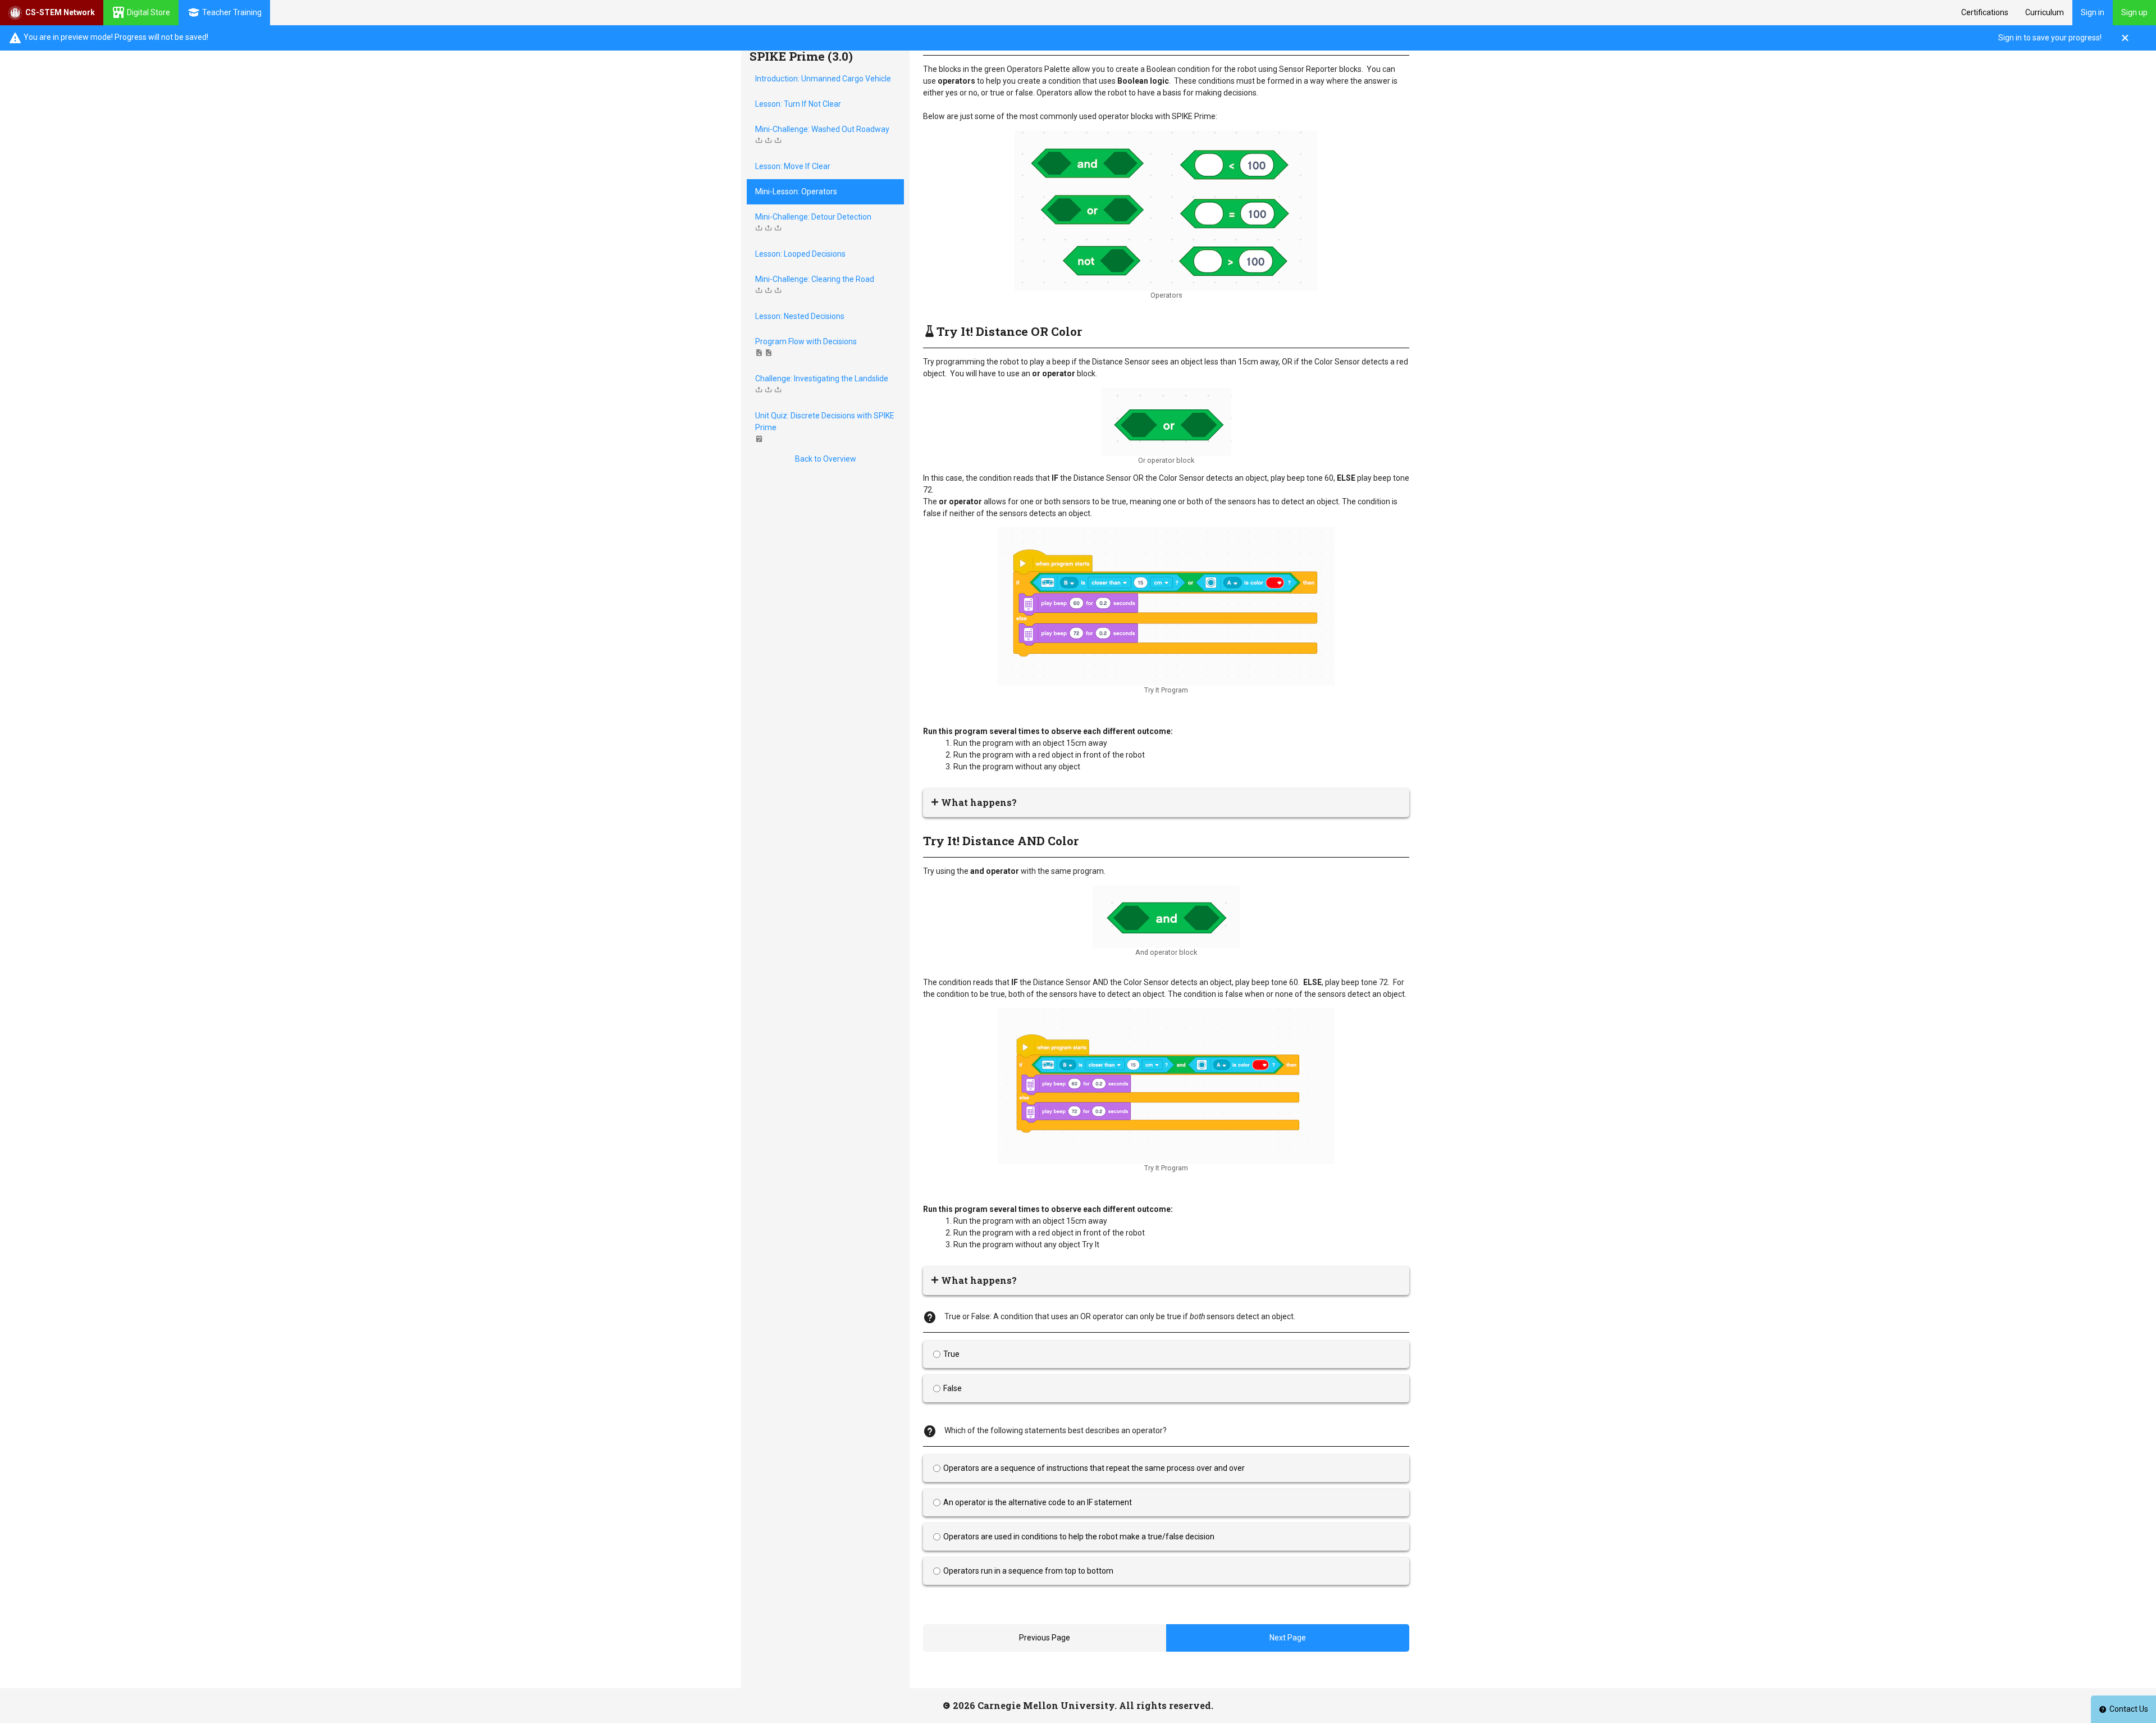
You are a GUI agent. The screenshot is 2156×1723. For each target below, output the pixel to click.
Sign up (2134, 12)
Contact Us (2129, 1709)
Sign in (2093, 12)
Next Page (1288, 1638)
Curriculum (2045, 12)
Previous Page (1045, 1638)
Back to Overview (826, 459)
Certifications (1985, 12)
